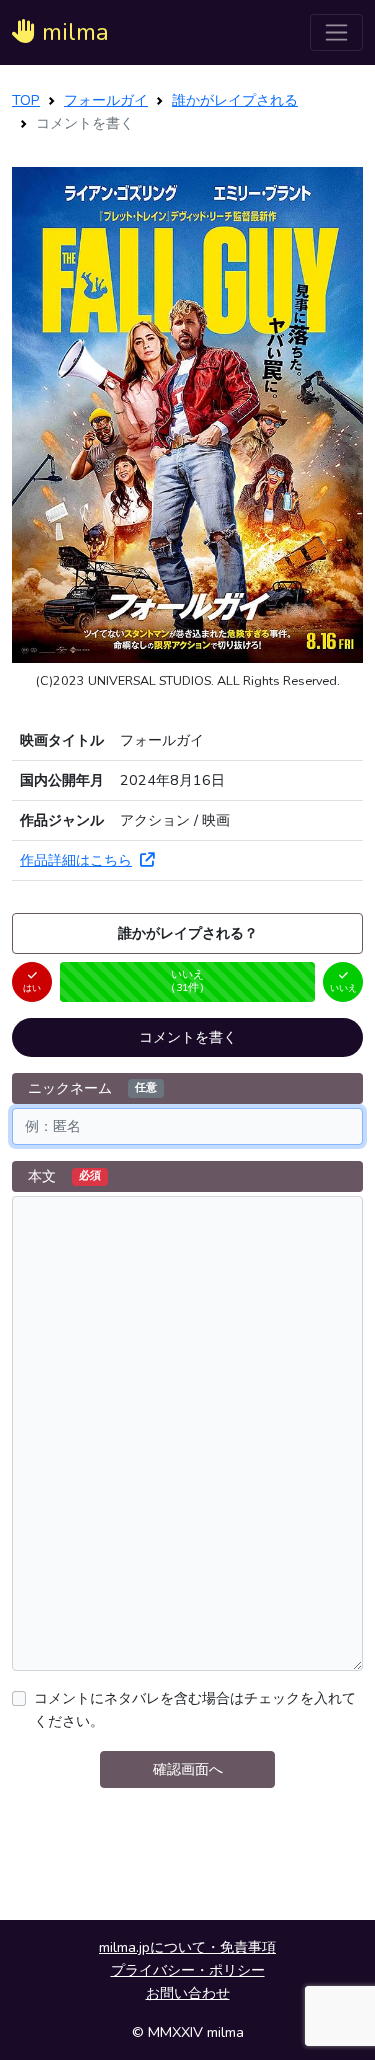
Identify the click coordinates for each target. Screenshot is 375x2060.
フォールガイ (106, 100)
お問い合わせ (188, 1993)
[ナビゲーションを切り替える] (336, 32)
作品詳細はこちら (76, 860)
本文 (64, 1176)
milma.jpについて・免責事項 (187, 1947)
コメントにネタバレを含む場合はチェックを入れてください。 (195, 1709)
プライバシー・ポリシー (188, 1970)
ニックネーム (92, 1088)
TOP (26, 100)
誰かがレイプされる (235, 100)
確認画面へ (188, 1769)
